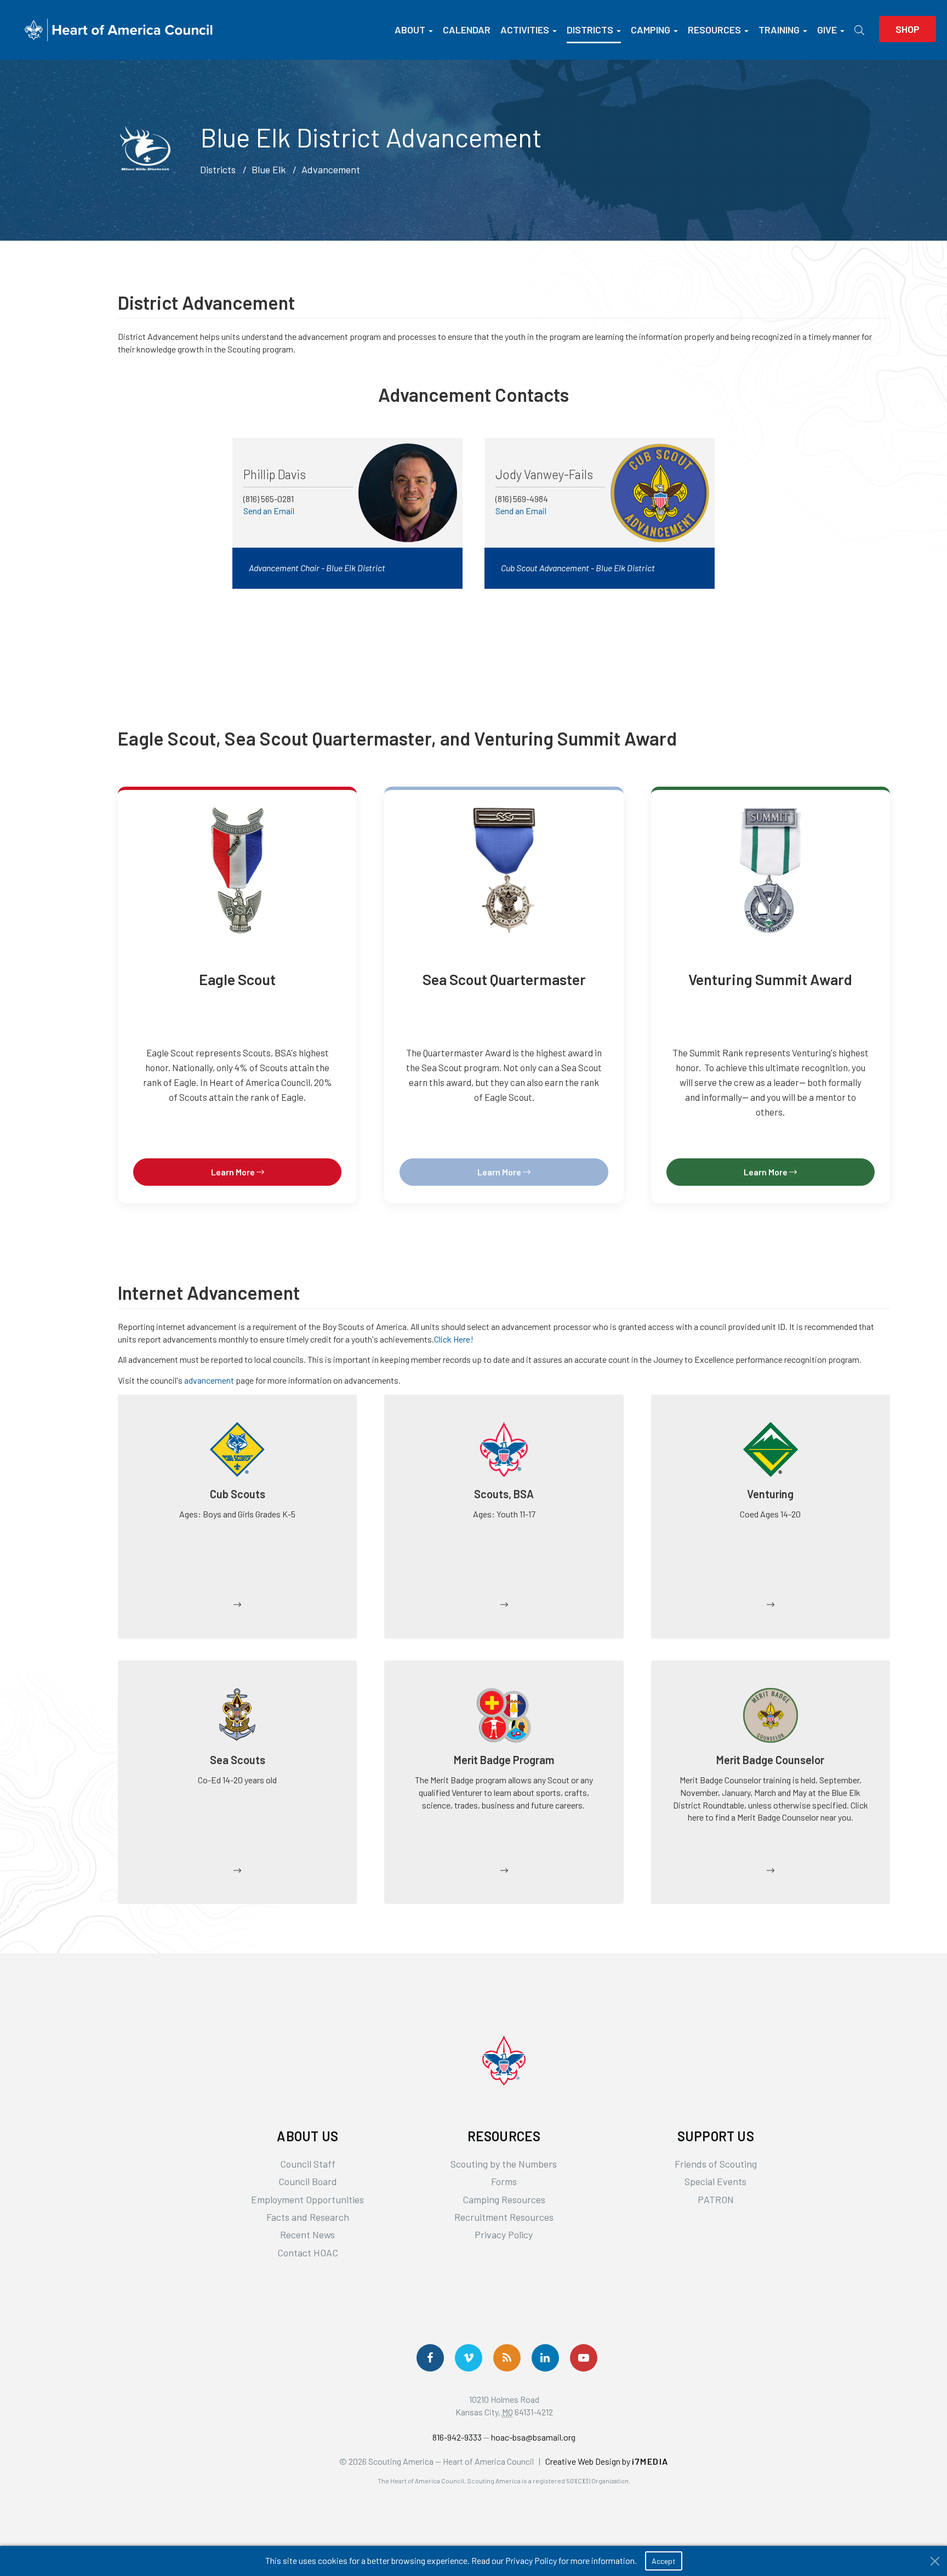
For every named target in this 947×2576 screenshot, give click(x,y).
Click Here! (454, 1339)
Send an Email (269, 511)
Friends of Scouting (716, 2164)
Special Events (715, 2181)
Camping (651, 30)
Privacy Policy (504, 2234)
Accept (664, 2561)
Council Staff (308, 2164)
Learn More (234, 1172)
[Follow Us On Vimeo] (469, 2358)
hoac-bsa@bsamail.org (533, 2437)
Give (827, 30)
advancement (209, 1380)
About (410, 30)
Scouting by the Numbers (504, 2164)
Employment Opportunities (307, 2199)
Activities (525, 30)
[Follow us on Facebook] (430, 2358)
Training (779, 30)
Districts (590, 30)
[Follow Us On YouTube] (584, 2358)
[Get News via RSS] (507, 2358)
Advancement (331, 169)
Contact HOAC (308, 2253)
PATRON (716, 2199)
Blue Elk (269, 169)
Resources (714, 30)
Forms (504, 2181)
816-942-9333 (457, 2437)
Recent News (307, 2234)
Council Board (308, 2181)
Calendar (467, 30)
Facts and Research (308, 2217)
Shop (908, 29)
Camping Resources (504, 2199)
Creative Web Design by (607, 2461)
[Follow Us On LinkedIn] (545, 2358)
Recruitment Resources (504, 2217)
